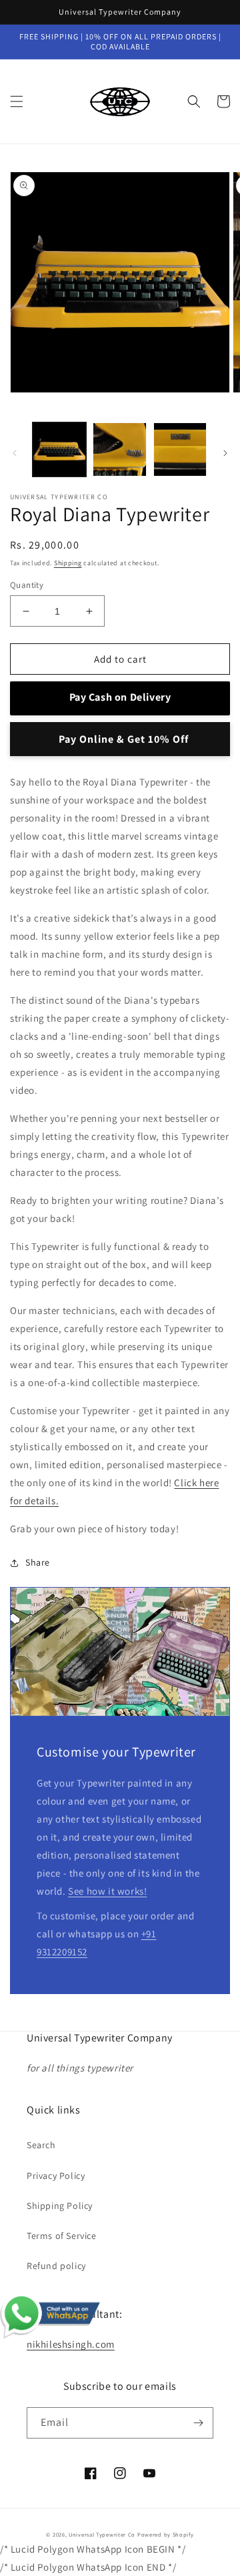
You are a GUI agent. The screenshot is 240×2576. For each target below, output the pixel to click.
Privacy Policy (56, 2176)
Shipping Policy (60, 2206)
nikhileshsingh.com (71, 2344)
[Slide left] (15, 453)
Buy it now (120, 739)
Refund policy (56, 2266)
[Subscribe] (198, 2423)
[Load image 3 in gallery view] (180, 449)
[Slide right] (225, 453)
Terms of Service (62, 2236)
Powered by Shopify (166, 2534)
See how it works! (107, 1891)
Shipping (68, 563)
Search (41, 2145)
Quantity (27, 585)
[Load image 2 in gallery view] (119, 449)
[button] (17, 101)
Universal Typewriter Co (102, 2534)
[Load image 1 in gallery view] (59, 449)
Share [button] (38, 1562)
